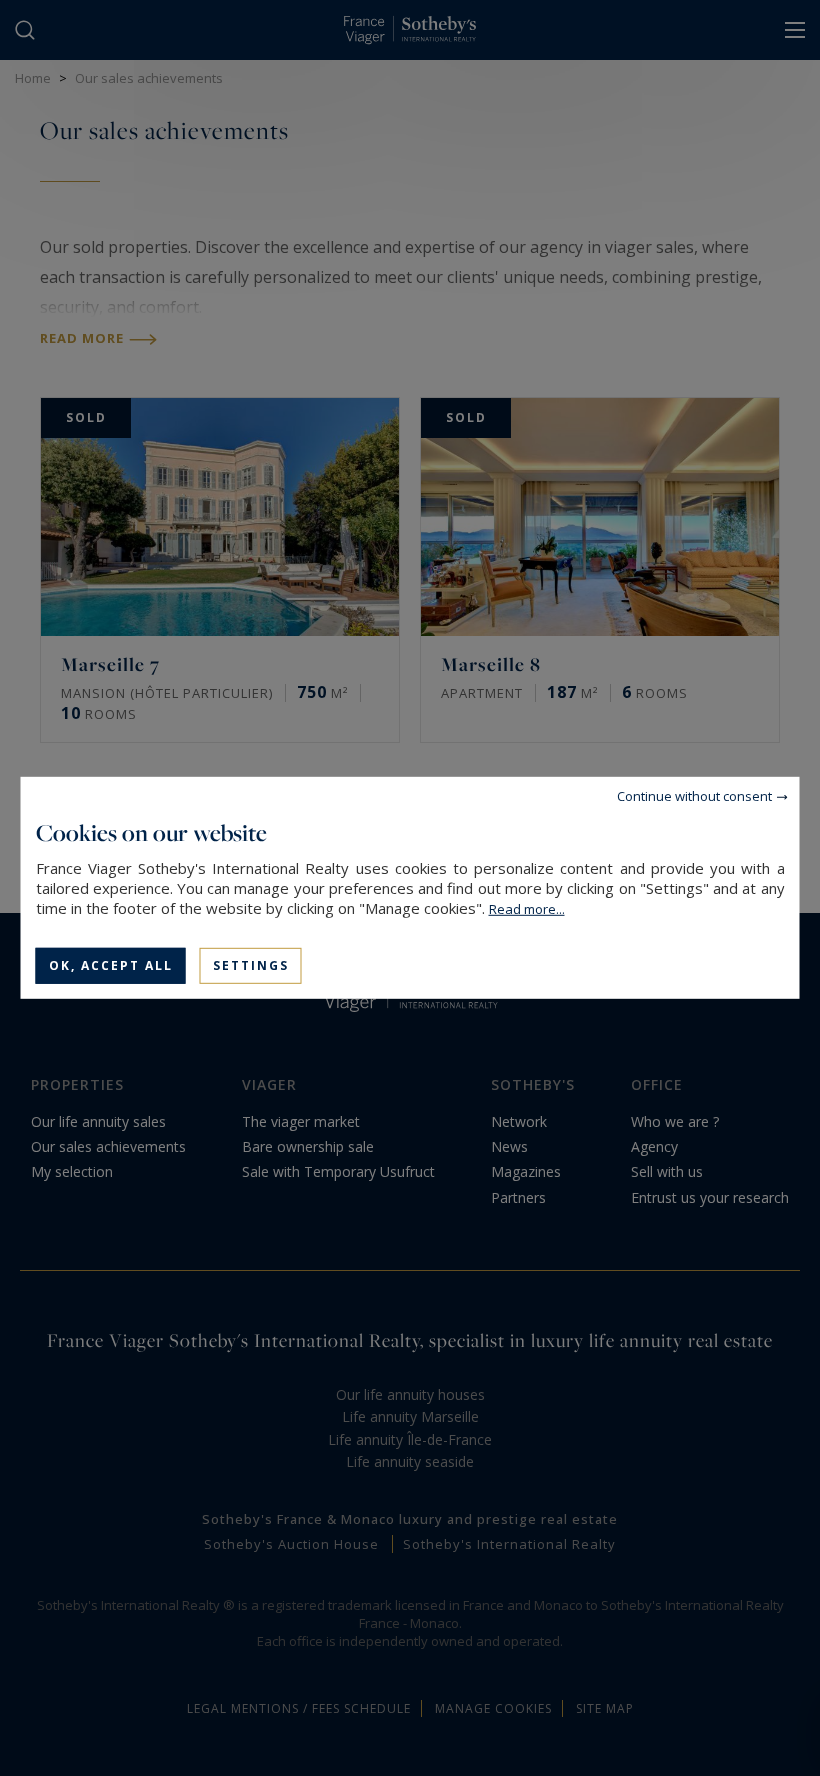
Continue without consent (694, 796)
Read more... (527, 909)
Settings (251, 965)
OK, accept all (111, 965)
